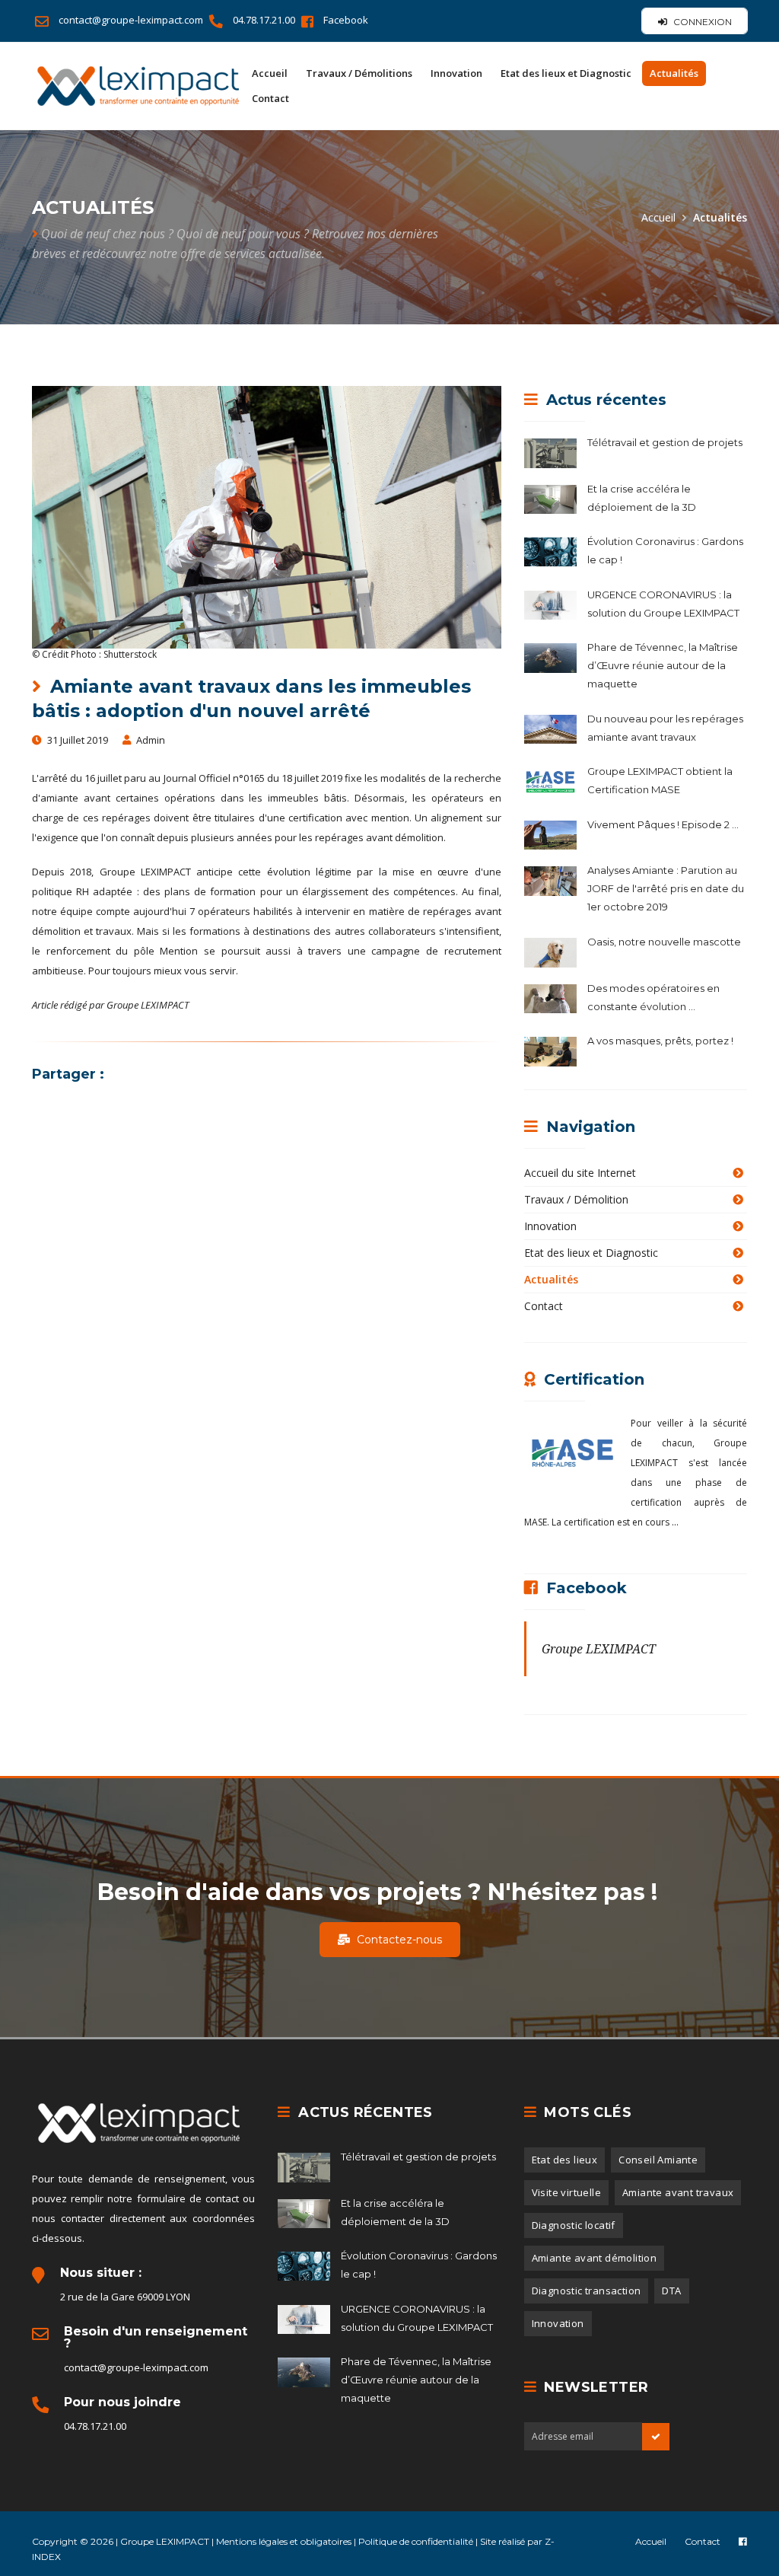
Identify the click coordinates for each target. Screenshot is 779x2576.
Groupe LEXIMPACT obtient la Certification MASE (660, 780)
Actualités (674, 73)
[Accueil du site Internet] (138, 86)
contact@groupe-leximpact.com (132, 20)
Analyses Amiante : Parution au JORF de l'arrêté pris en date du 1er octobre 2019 (666, 888)
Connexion (701, 22)
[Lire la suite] (556, 451)
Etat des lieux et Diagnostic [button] (566, 73)
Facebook (346, 20)
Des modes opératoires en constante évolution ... (653, 997)
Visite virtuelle (566, 2192)
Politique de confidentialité (417, 2541)
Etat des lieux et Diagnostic (591, 1253)
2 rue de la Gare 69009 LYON (125, 2297)
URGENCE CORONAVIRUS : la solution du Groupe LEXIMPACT (663, 604)
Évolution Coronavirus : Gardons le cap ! (665, 550)
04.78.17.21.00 (265, 20)
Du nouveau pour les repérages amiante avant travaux (665, 728)
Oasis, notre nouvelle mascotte (664, 942)
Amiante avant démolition (595, 2258)
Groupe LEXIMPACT (599, 1649)
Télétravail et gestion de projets (665, 442)
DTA (671, 2291)
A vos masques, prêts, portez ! (660, 1041)
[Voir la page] (743, 2541)
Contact (270, 98)
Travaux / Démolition (576, 1199)
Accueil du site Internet (580, 1173)
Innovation (456, 73)
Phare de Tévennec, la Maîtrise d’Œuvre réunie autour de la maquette (663, 665)
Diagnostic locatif (574, 2225)
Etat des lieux (565, 2160)
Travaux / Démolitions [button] (359, 73)
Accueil (270, 73)
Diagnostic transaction (587, 2291)
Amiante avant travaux (678, 2192)
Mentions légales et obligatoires (285, 2541)
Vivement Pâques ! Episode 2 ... (663, 824)
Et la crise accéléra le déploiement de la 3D (642, 498)
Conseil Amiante (658, 2160)
